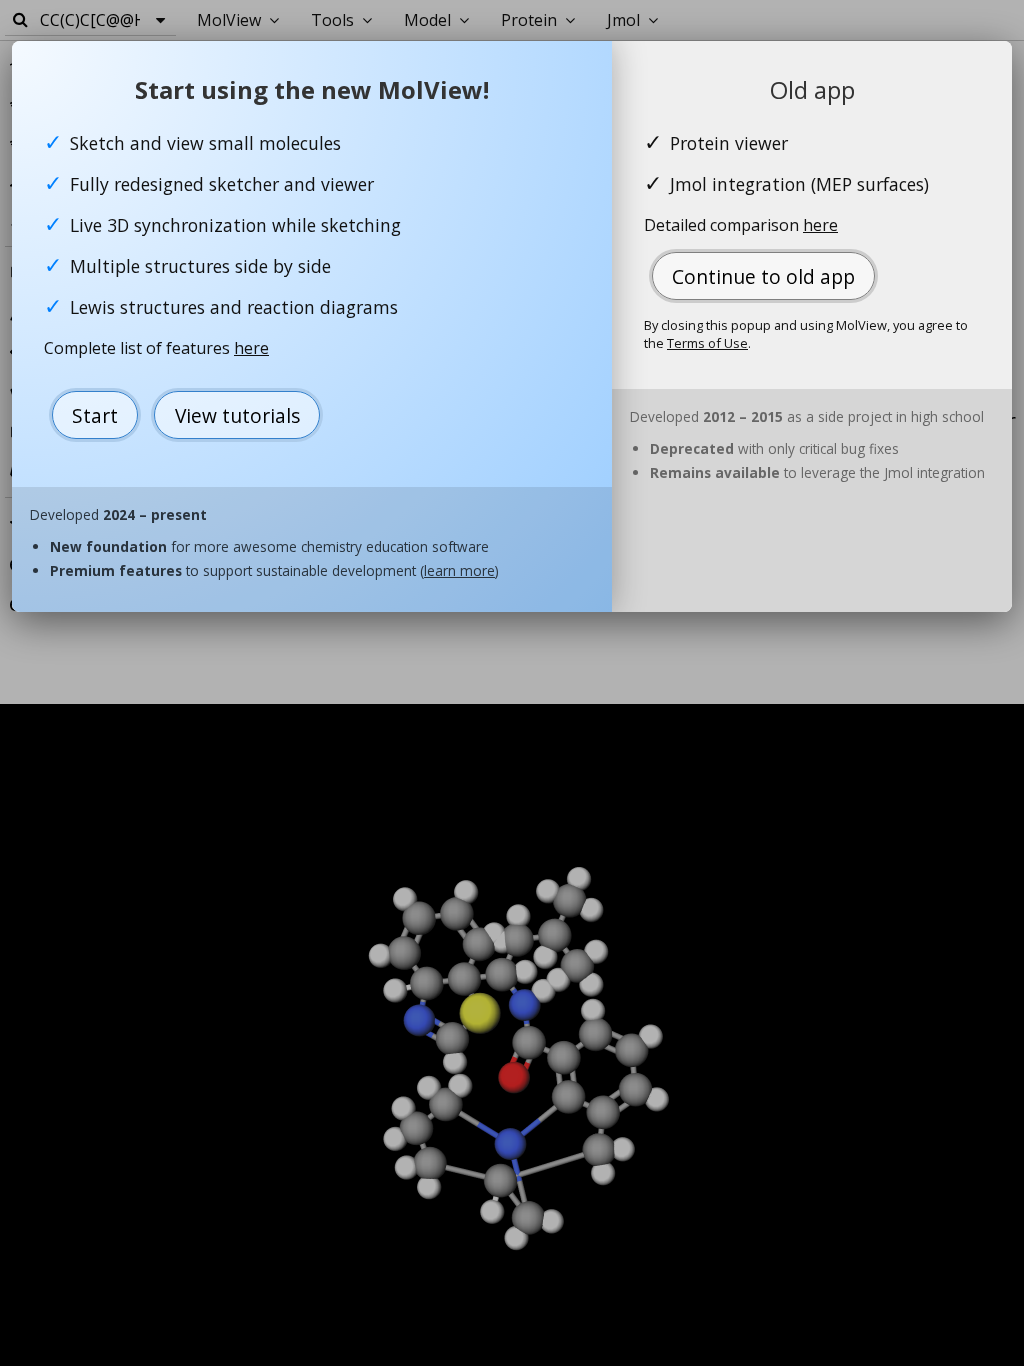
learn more (459, 570)
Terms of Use (707, 343)
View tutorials (237, 415)
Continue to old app (763, 276)
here (251, 348)
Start (95, 415)
